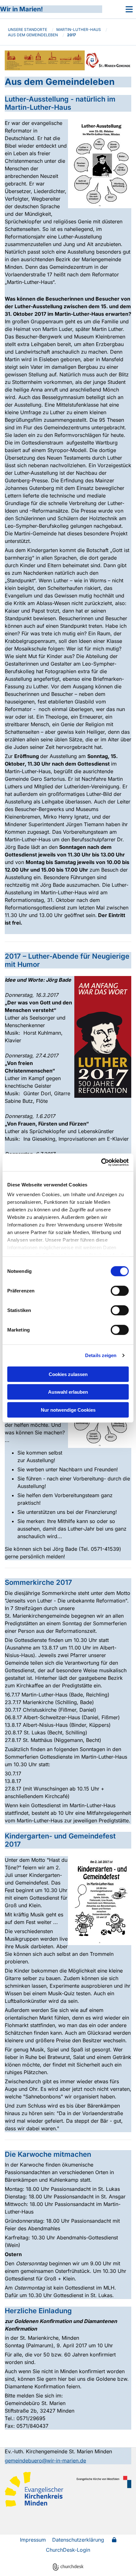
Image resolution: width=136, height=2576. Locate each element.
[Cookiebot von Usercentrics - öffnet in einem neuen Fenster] (101, 1162)
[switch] (120, 1291)
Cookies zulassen (68, 1374)
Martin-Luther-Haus (79, 29)
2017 (71, 35)
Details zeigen (101, 1355)
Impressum (33, 2540)
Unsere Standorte (28, 29)
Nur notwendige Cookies (68, 1410)
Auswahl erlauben (68, 1392)
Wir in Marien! (22, 9)
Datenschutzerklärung (78, 2540)
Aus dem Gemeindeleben (33, 35)
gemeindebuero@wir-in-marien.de (45, 2461)
